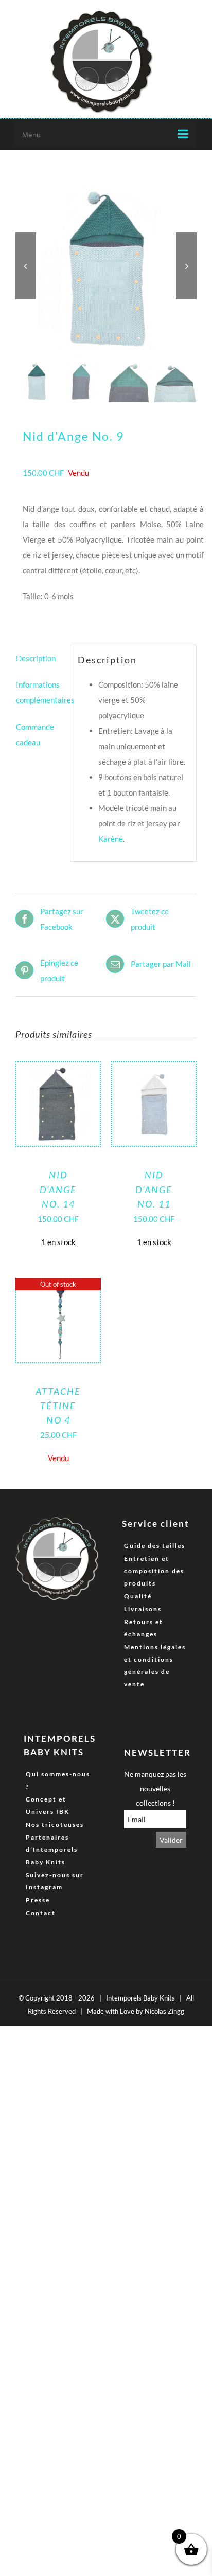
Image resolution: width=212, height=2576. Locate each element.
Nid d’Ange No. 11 (154, 1189)
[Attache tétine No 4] (58, 1287)
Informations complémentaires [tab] (39, 692)
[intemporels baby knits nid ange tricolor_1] (106, 266)
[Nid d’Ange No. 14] (58, 1070)
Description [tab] (36, 658)
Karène (111, 839)
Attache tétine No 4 (58, 1406)
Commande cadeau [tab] (35, 734)
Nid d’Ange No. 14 (58, 1189)
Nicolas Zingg (164, 2011)
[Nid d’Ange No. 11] (154, 1070)
